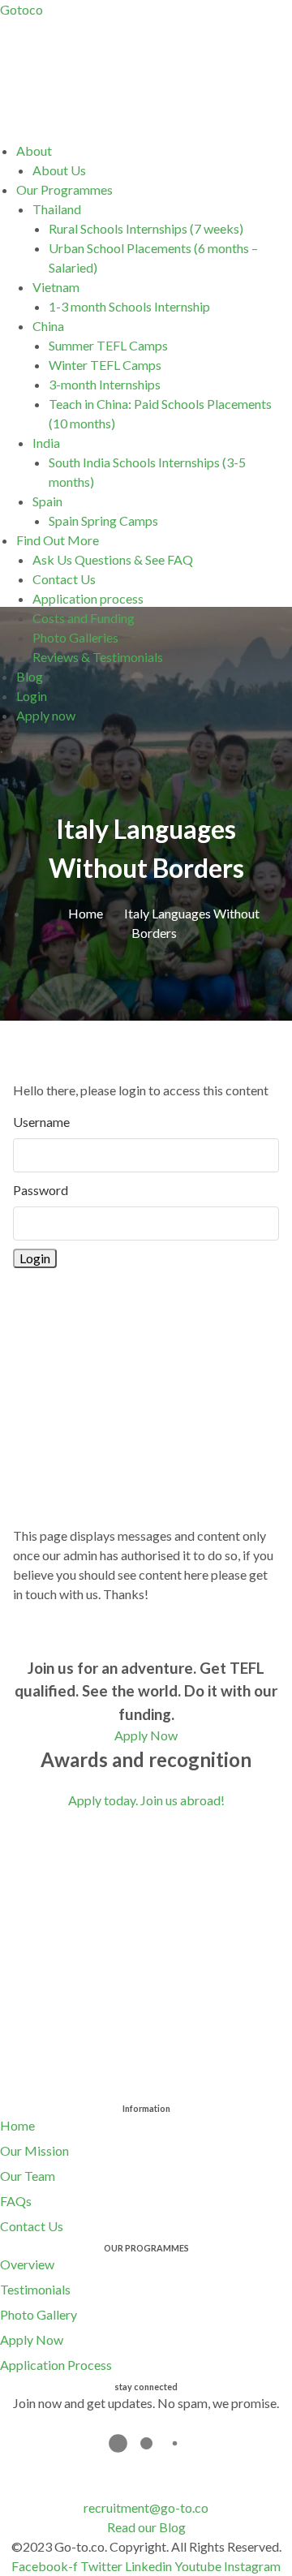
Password (41, 1190)
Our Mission (34, 2150)
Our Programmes (64, 189)
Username (41, 1122)
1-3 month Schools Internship (129, 306)
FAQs (16, 2201)
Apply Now (32, 2339)
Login (32, 696)
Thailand (57, 209)
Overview (27, 2264)
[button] (154, 151)
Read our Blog (146, 2527)
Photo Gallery (39, 2314)
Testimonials (35, 2289)
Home (17, 2125)
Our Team (28, 2176)
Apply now (46, 715)
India (46, 443)
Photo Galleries (75, 637)
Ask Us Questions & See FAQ (113, 559)
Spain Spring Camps (103, 520)
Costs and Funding (84, 618)
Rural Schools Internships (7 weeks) (146, 228)
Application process (88, 598)
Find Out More (58, 540)
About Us (59, 170)
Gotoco (21, 9)
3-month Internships (105, 384)
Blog (30, 676)
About (34, 151)
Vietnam (56, 287)
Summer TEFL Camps (108, 345)
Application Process (56, 2365)
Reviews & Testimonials (98, 657)
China (48, 326)
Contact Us (64, 579)
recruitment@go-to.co (146, 2507)
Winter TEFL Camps (105, 365)
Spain (47, 501)
